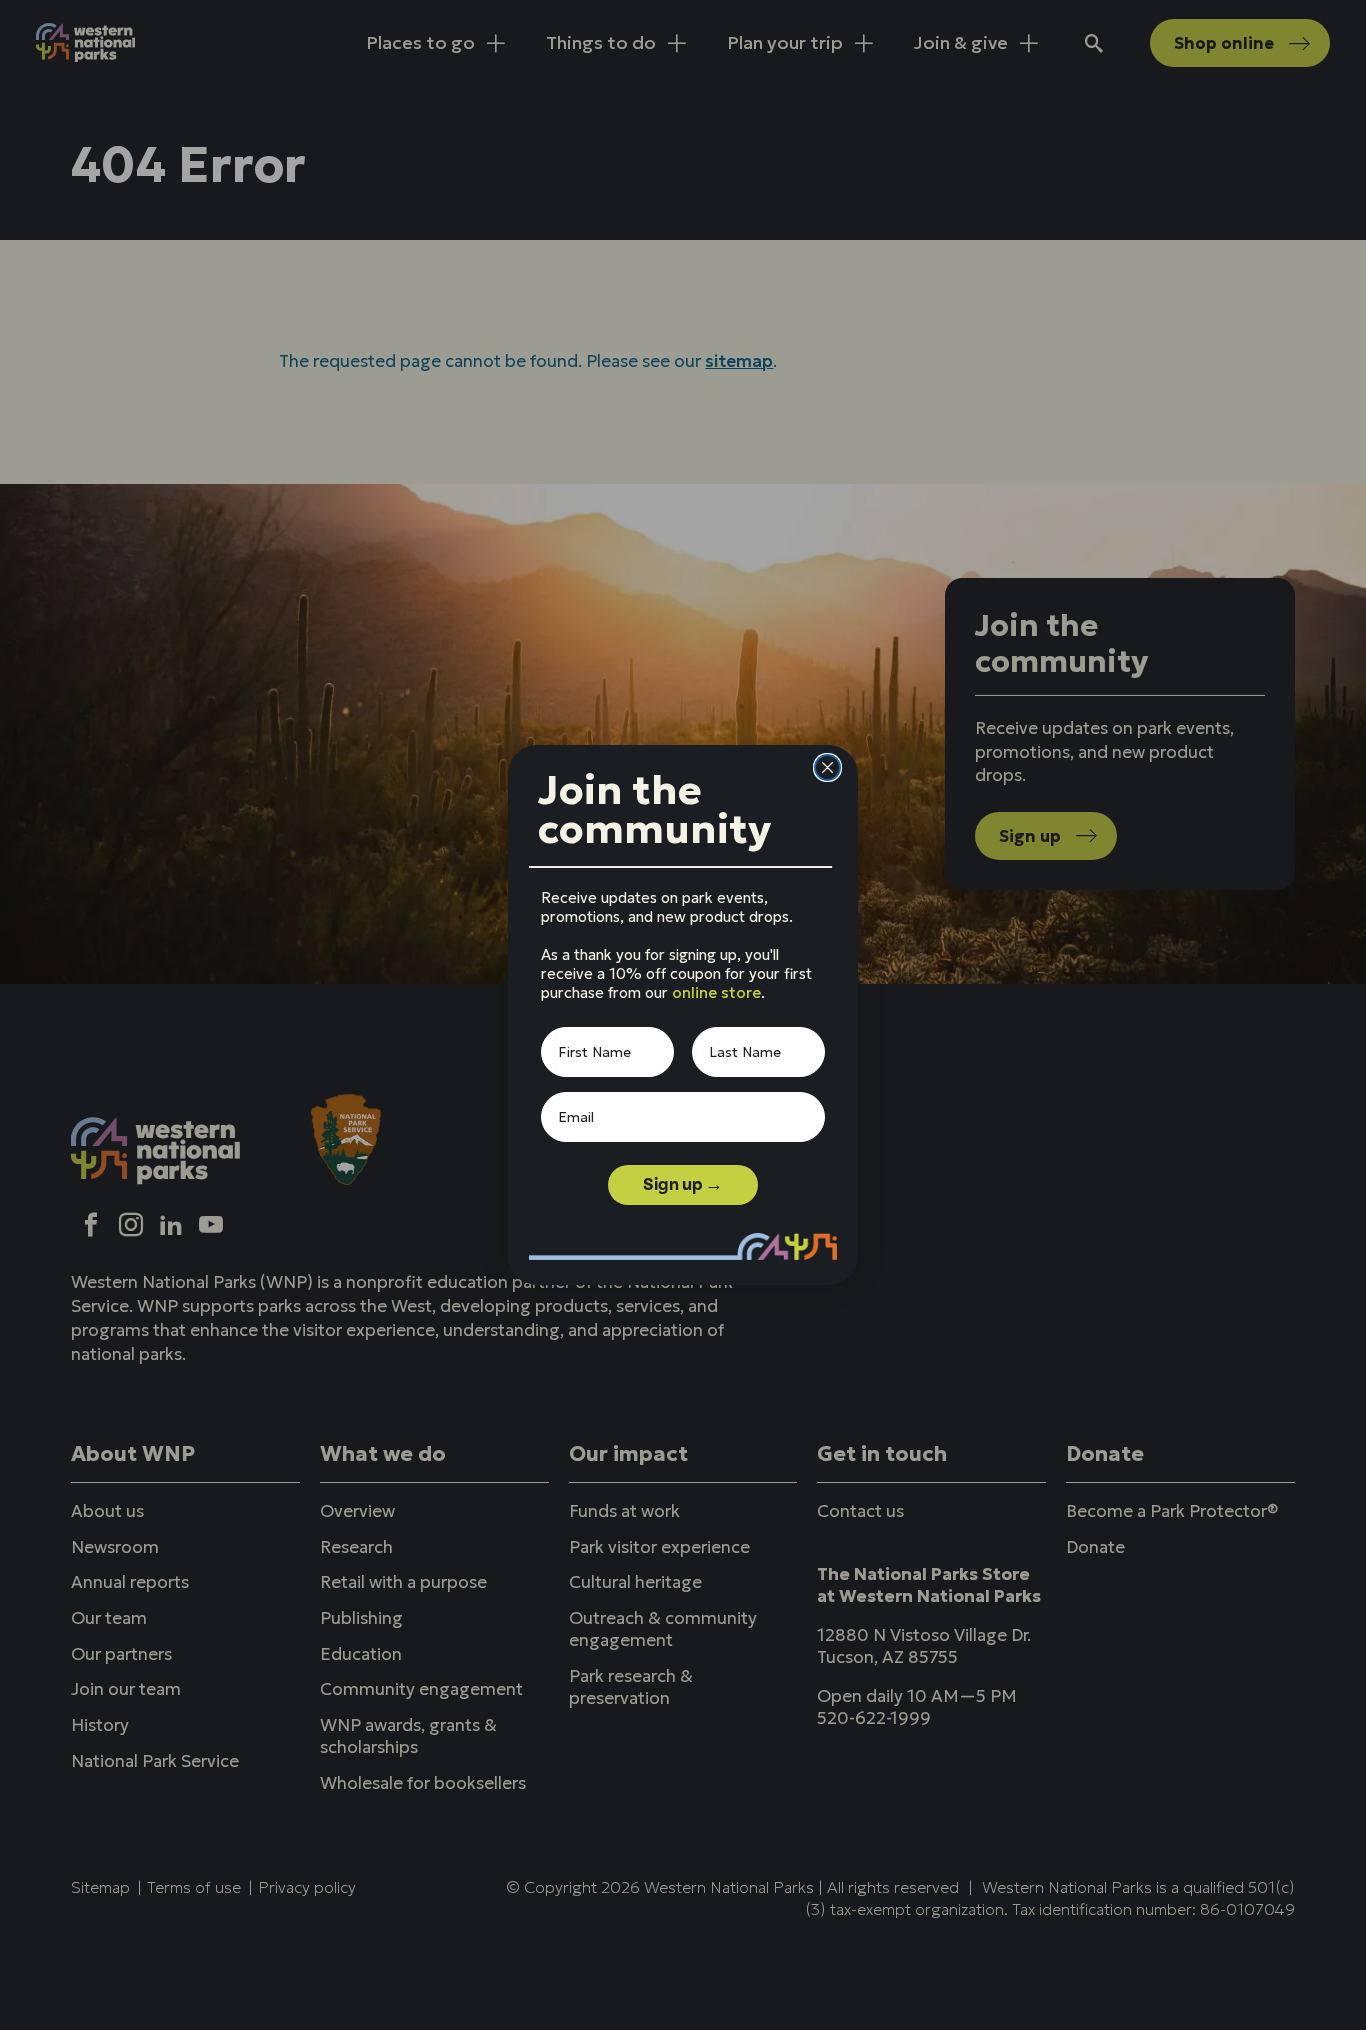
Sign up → (683, 1184)
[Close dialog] (827, 767)
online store (716, 992)
